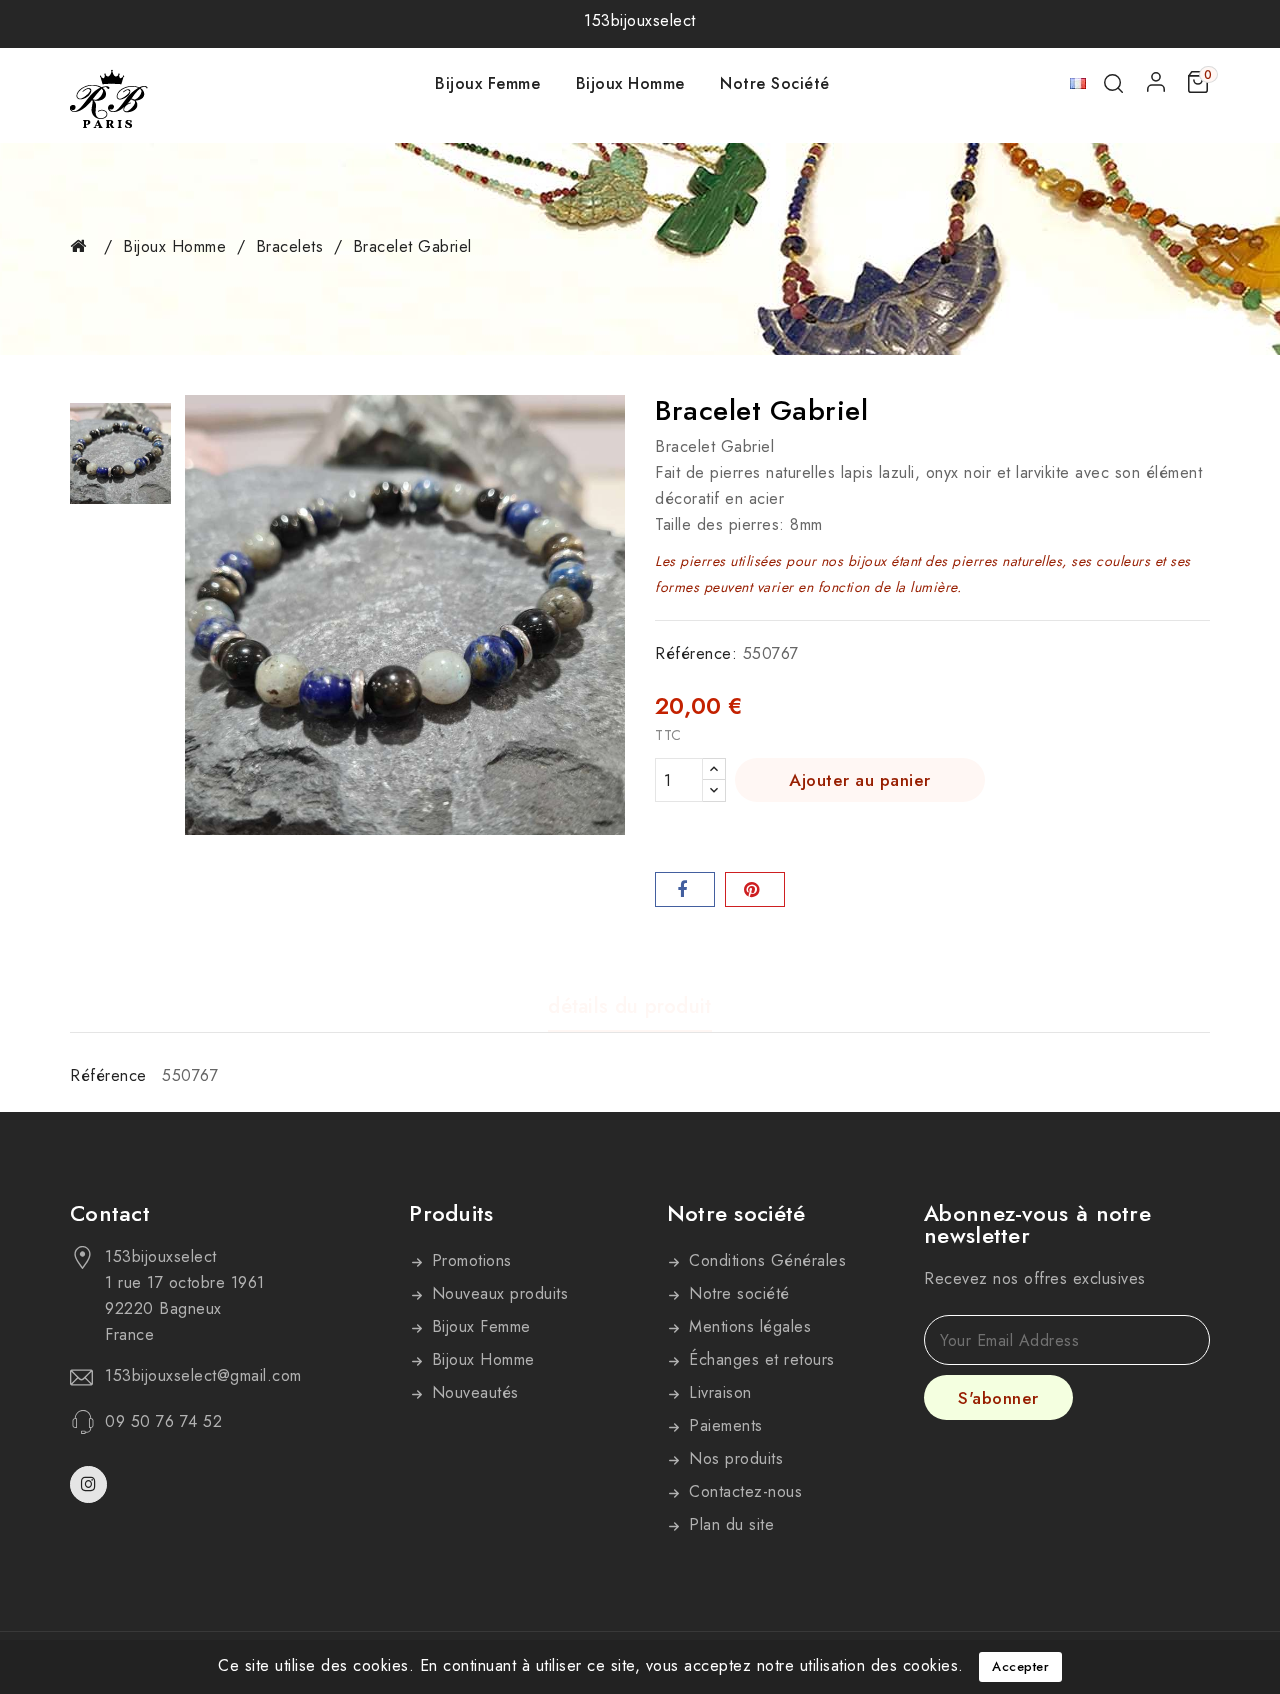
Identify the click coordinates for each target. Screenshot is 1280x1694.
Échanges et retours (759, 1359)
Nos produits (734, 1458)
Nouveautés (472, 1392)
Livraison (718, 1392)
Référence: (696, 653)
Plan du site (729, 1524)
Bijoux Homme (630, 83)
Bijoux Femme (487, 83)
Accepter (1020, 1666)
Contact (110, 1213)
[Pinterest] (755, 889)
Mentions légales (748, 1326)
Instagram (91, 1484)
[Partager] (685, 889)
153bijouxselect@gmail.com (203, 1376)
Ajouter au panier (860, 780)
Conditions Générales (765, 1260)
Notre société (775, 83)
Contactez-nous (743, 1491)
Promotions (469, 1260)
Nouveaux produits (497, 1293)
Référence (108, 1075)
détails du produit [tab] (629, 1007)
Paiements (723, 1425)
